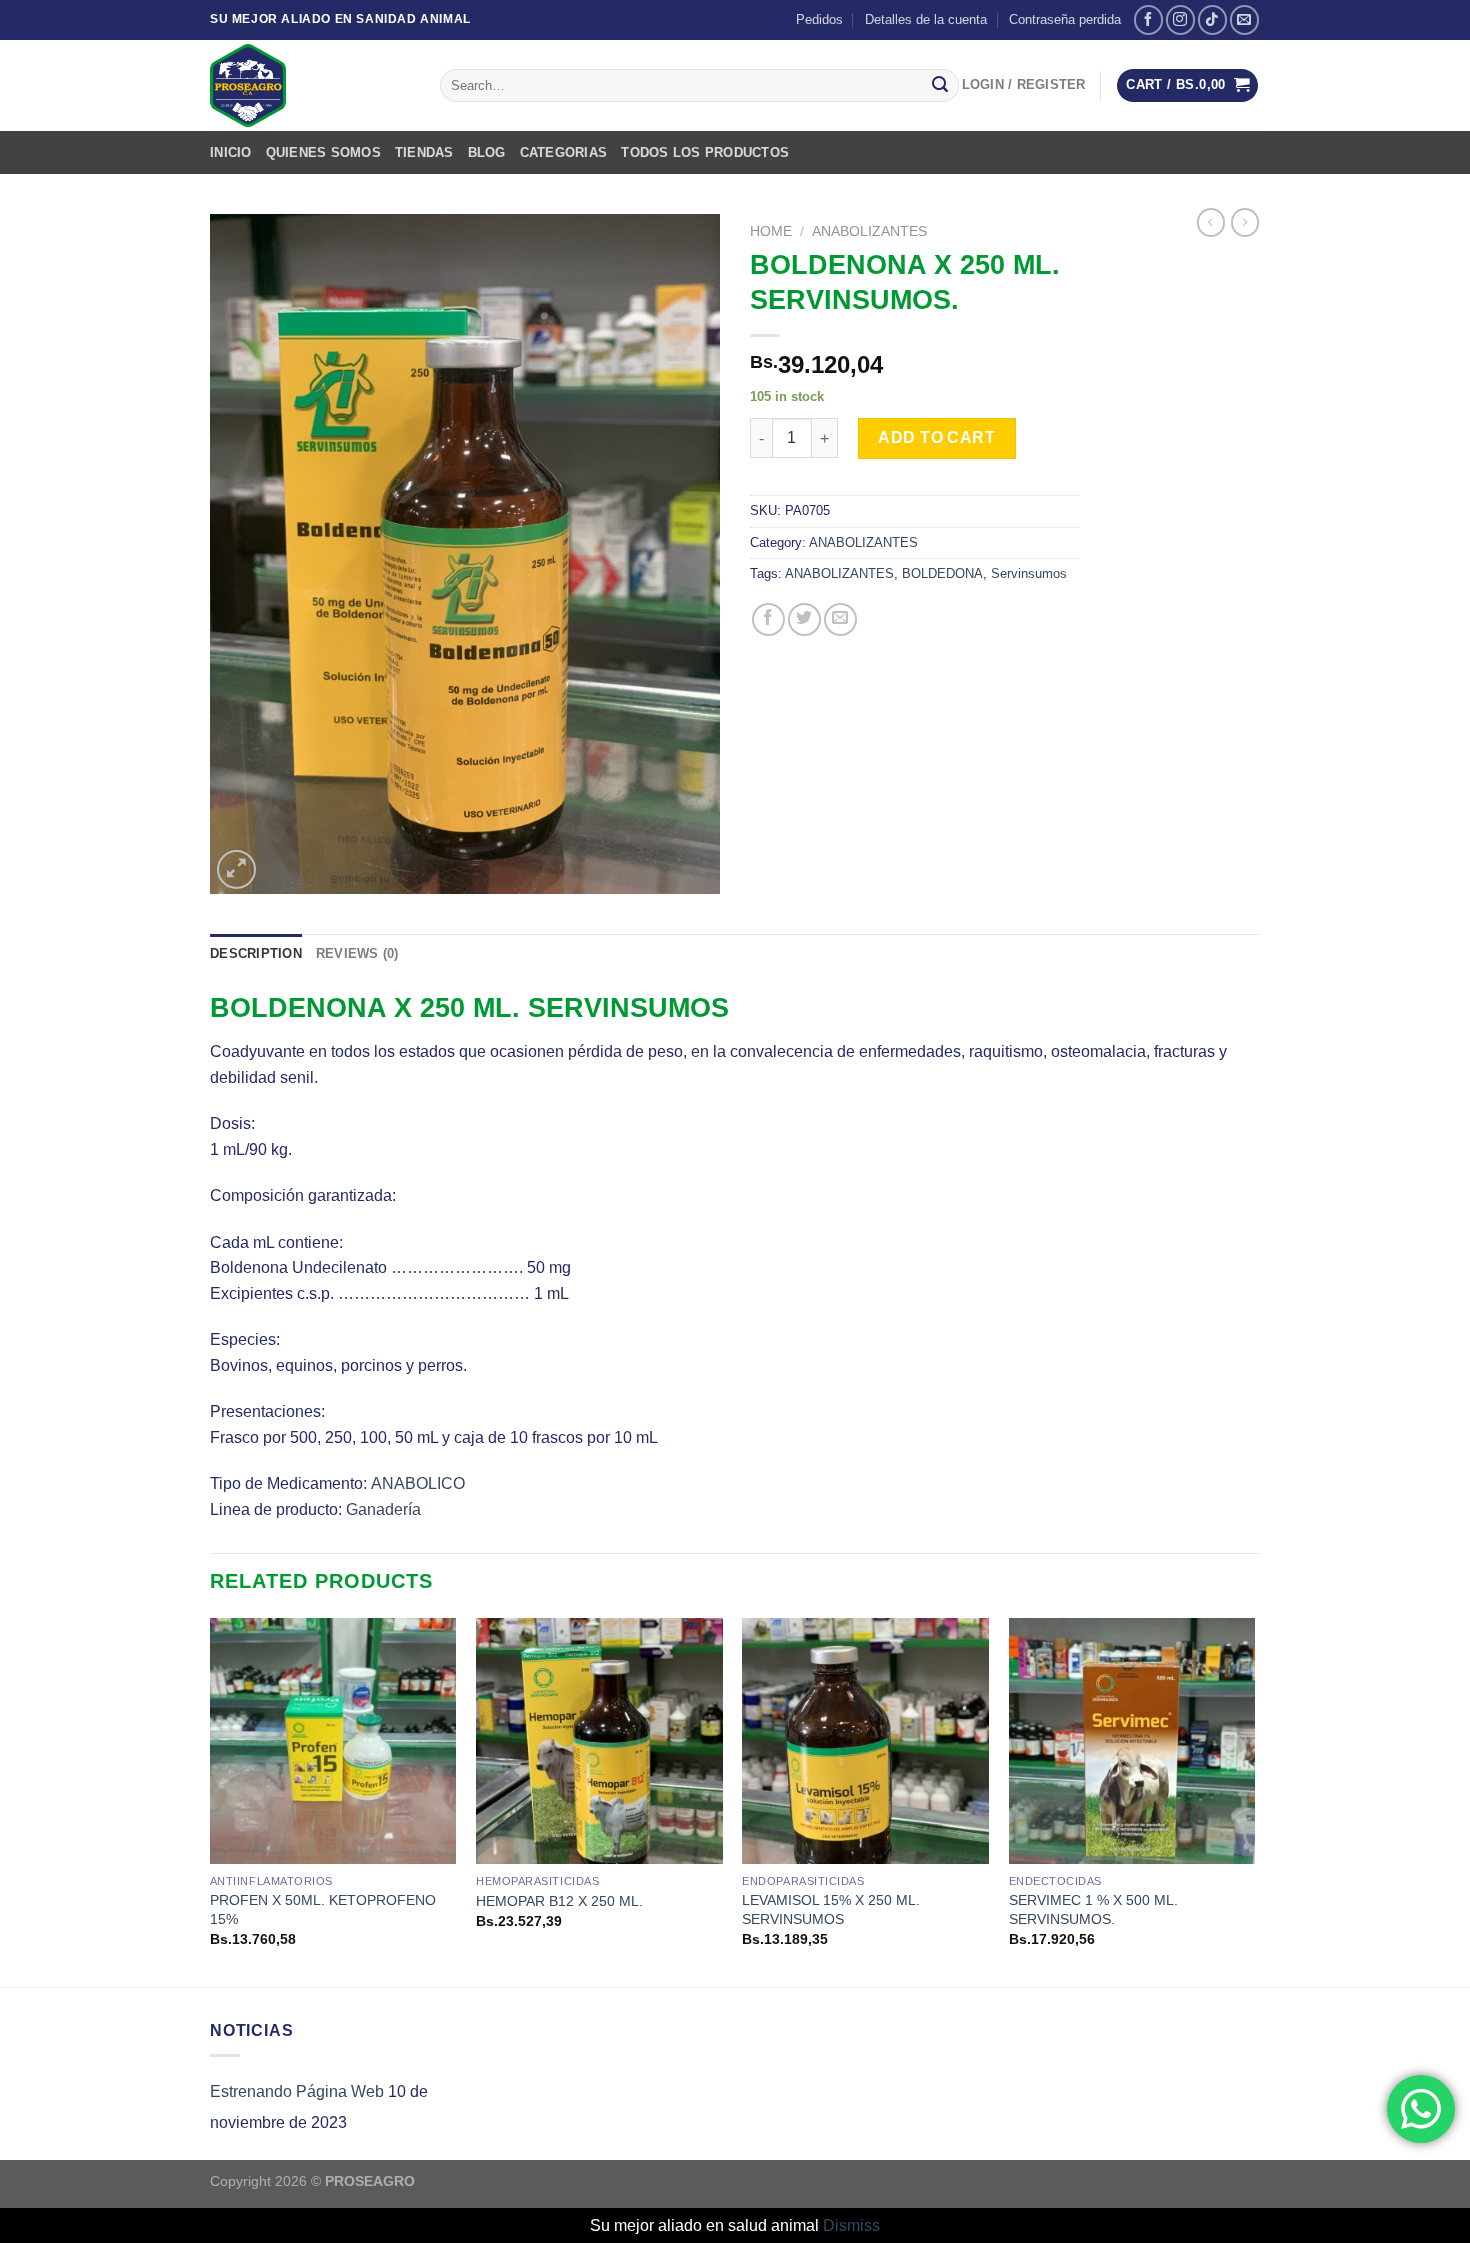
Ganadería (383, 1509)
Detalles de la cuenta (926, 19)
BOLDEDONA (942, 573)
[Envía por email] (840, 619)
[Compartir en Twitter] (804, 619)
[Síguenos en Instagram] (1180, 19)
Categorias (564, 152)
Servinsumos (1029, 573)
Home (771, 231)
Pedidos (819, 19)
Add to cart (936, 437)
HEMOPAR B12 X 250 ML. (559, 1901)
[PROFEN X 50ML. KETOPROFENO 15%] (333, 1741)
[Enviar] (940, 86)
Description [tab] (256, 953)
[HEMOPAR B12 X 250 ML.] (599, 1741)
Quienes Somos (323, 152)
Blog (487, 152)
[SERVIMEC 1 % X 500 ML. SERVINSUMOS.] (1132, 1741)
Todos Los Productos (705, 152)
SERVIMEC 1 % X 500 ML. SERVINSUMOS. (1093, 1909)
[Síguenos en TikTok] (1212, 19)
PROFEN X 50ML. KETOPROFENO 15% (323, 1909)
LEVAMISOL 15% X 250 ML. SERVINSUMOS (831, 1909)
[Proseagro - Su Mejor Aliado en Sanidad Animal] (310, 85)
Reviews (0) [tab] (357, 953)
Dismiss (851, 2225)
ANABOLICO (418, 1483)
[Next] (1254, 1800)
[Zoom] (236, 869)
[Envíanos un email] (1244, 19)
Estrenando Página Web (297, 2091)
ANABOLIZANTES (869, 231)
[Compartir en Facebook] (768, 619)
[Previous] (211, 1800)
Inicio (231, 152)
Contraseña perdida (1065, 19)
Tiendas (424, 152)
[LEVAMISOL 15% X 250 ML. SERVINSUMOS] (865, 1741)
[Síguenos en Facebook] (1148, 19)
